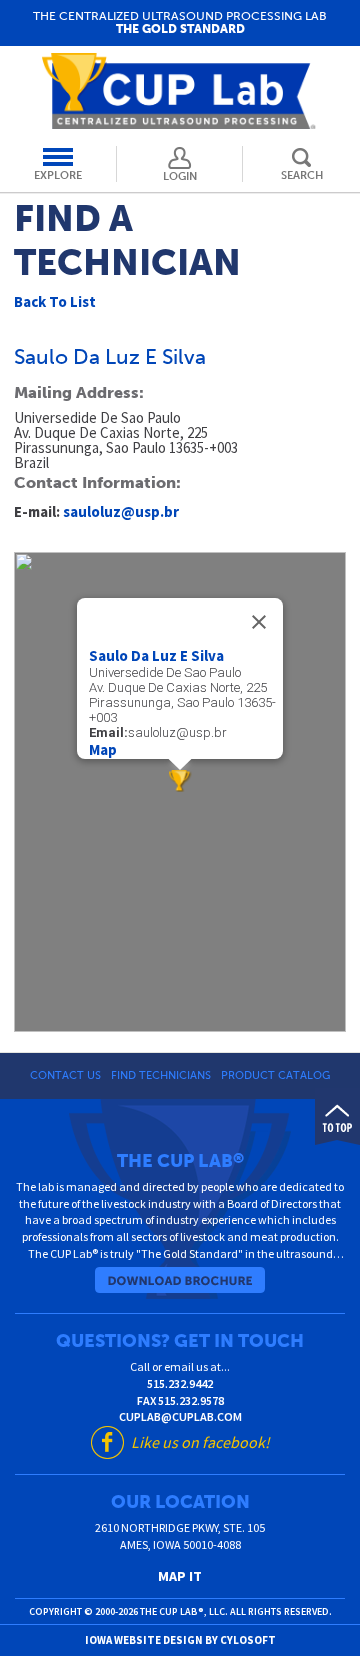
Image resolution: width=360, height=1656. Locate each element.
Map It (180, 1576)
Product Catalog (275, 1075)
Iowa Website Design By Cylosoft (180, 1640)
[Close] (259, 622)
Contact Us (65, 1075)
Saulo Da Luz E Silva (156, 655)
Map (103, 749)
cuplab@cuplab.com (180, 1416)
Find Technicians (161, 1075)
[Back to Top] (337, 1116)
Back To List (55, 301)
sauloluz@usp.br (121, 511)
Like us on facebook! (200, 1442)
